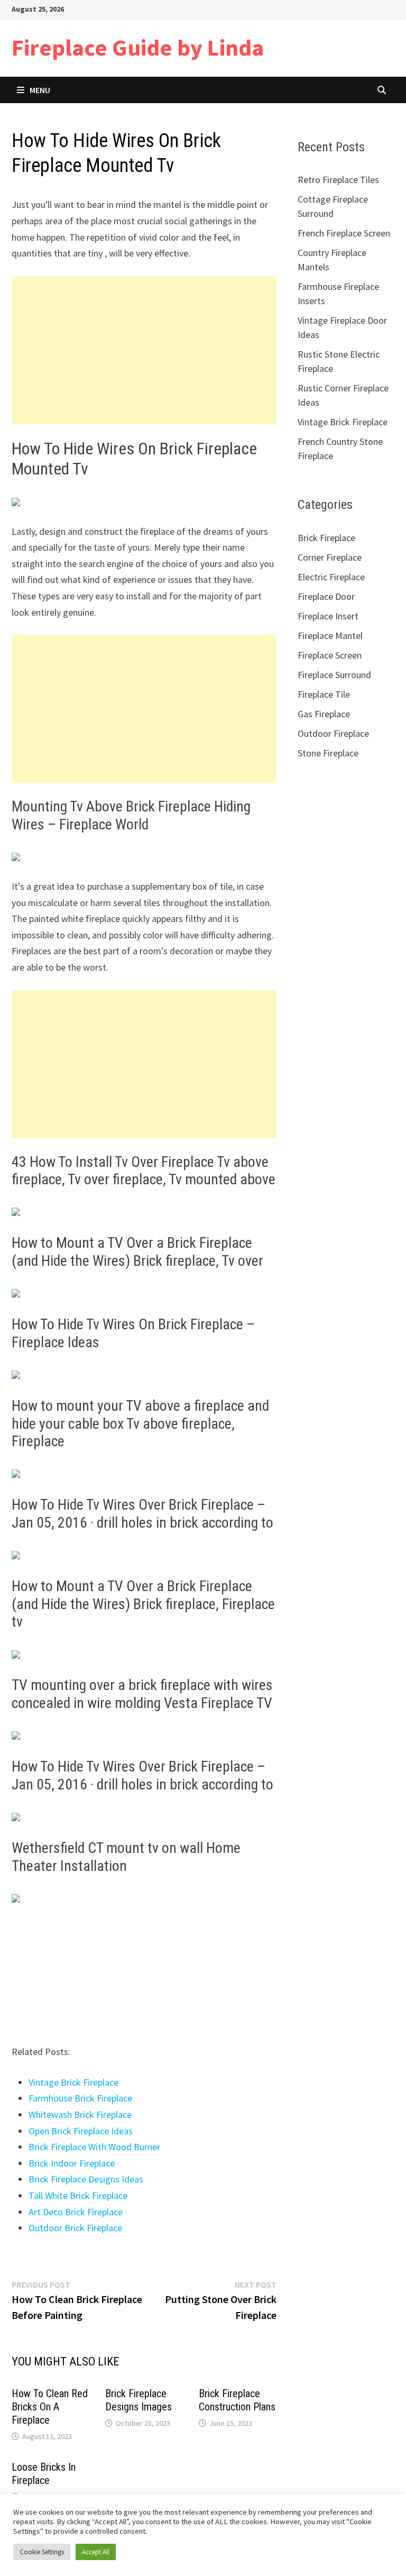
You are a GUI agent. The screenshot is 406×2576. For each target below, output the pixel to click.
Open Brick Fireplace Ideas (81, 2131)
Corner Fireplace (330, 557)
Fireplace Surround (334, 675)
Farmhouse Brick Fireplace (80, 2098)
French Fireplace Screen (344, 233)
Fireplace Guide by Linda (138, 47)
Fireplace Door (326, 596)
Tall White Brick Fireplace (78, 2195)
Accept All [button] (96, 2552)
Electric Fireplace (331, 577)
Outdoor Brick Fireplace (75, 2228)
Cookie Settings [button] (42, 2552)
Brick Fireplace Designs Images (139, 2400)
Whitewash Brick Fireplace (80, 2114)
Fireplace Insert (328, 616)
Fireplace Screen (330, 655)
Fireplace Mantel (330, 636)
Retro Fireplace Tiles (338, 180)
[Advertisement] (144, 350)
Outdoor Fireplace (333, 733)
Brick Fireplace (326, 538)
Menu (40, 90)
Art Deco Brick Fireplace (76, 2212)
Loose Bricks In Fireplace (44, 2474)
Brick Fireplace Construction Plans (237, 2400)
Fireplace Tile (324, 694)
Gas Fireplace (324, 714)
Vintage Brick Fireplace (73, 2082)
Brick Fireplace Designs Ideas (86, 2179)
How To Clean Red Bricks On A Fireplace (50, 2407)
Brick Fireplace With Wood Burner (94, 2147)
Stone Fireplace (328, 753)
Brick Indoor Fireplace (72, 2163)
